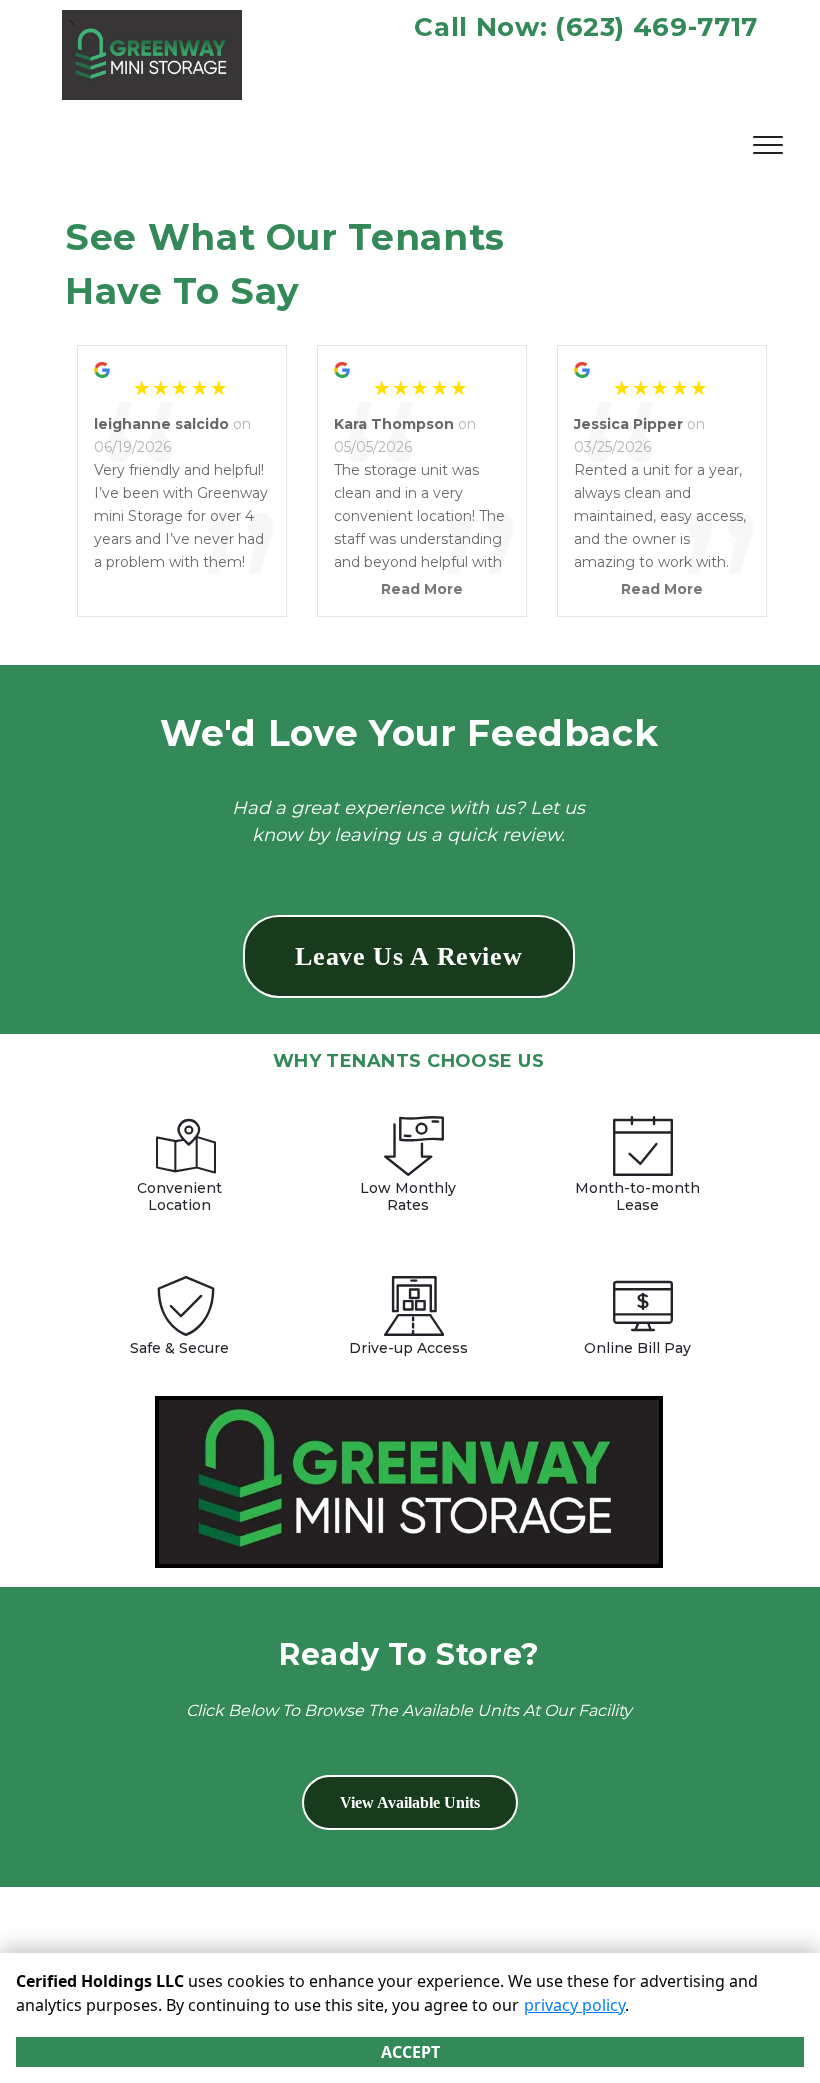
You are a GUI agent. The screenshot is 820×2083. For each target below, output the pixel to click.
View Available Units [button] (410, 1802)
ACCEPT (410, 2052)
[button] (409, 956)
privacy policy (574, 2005)
